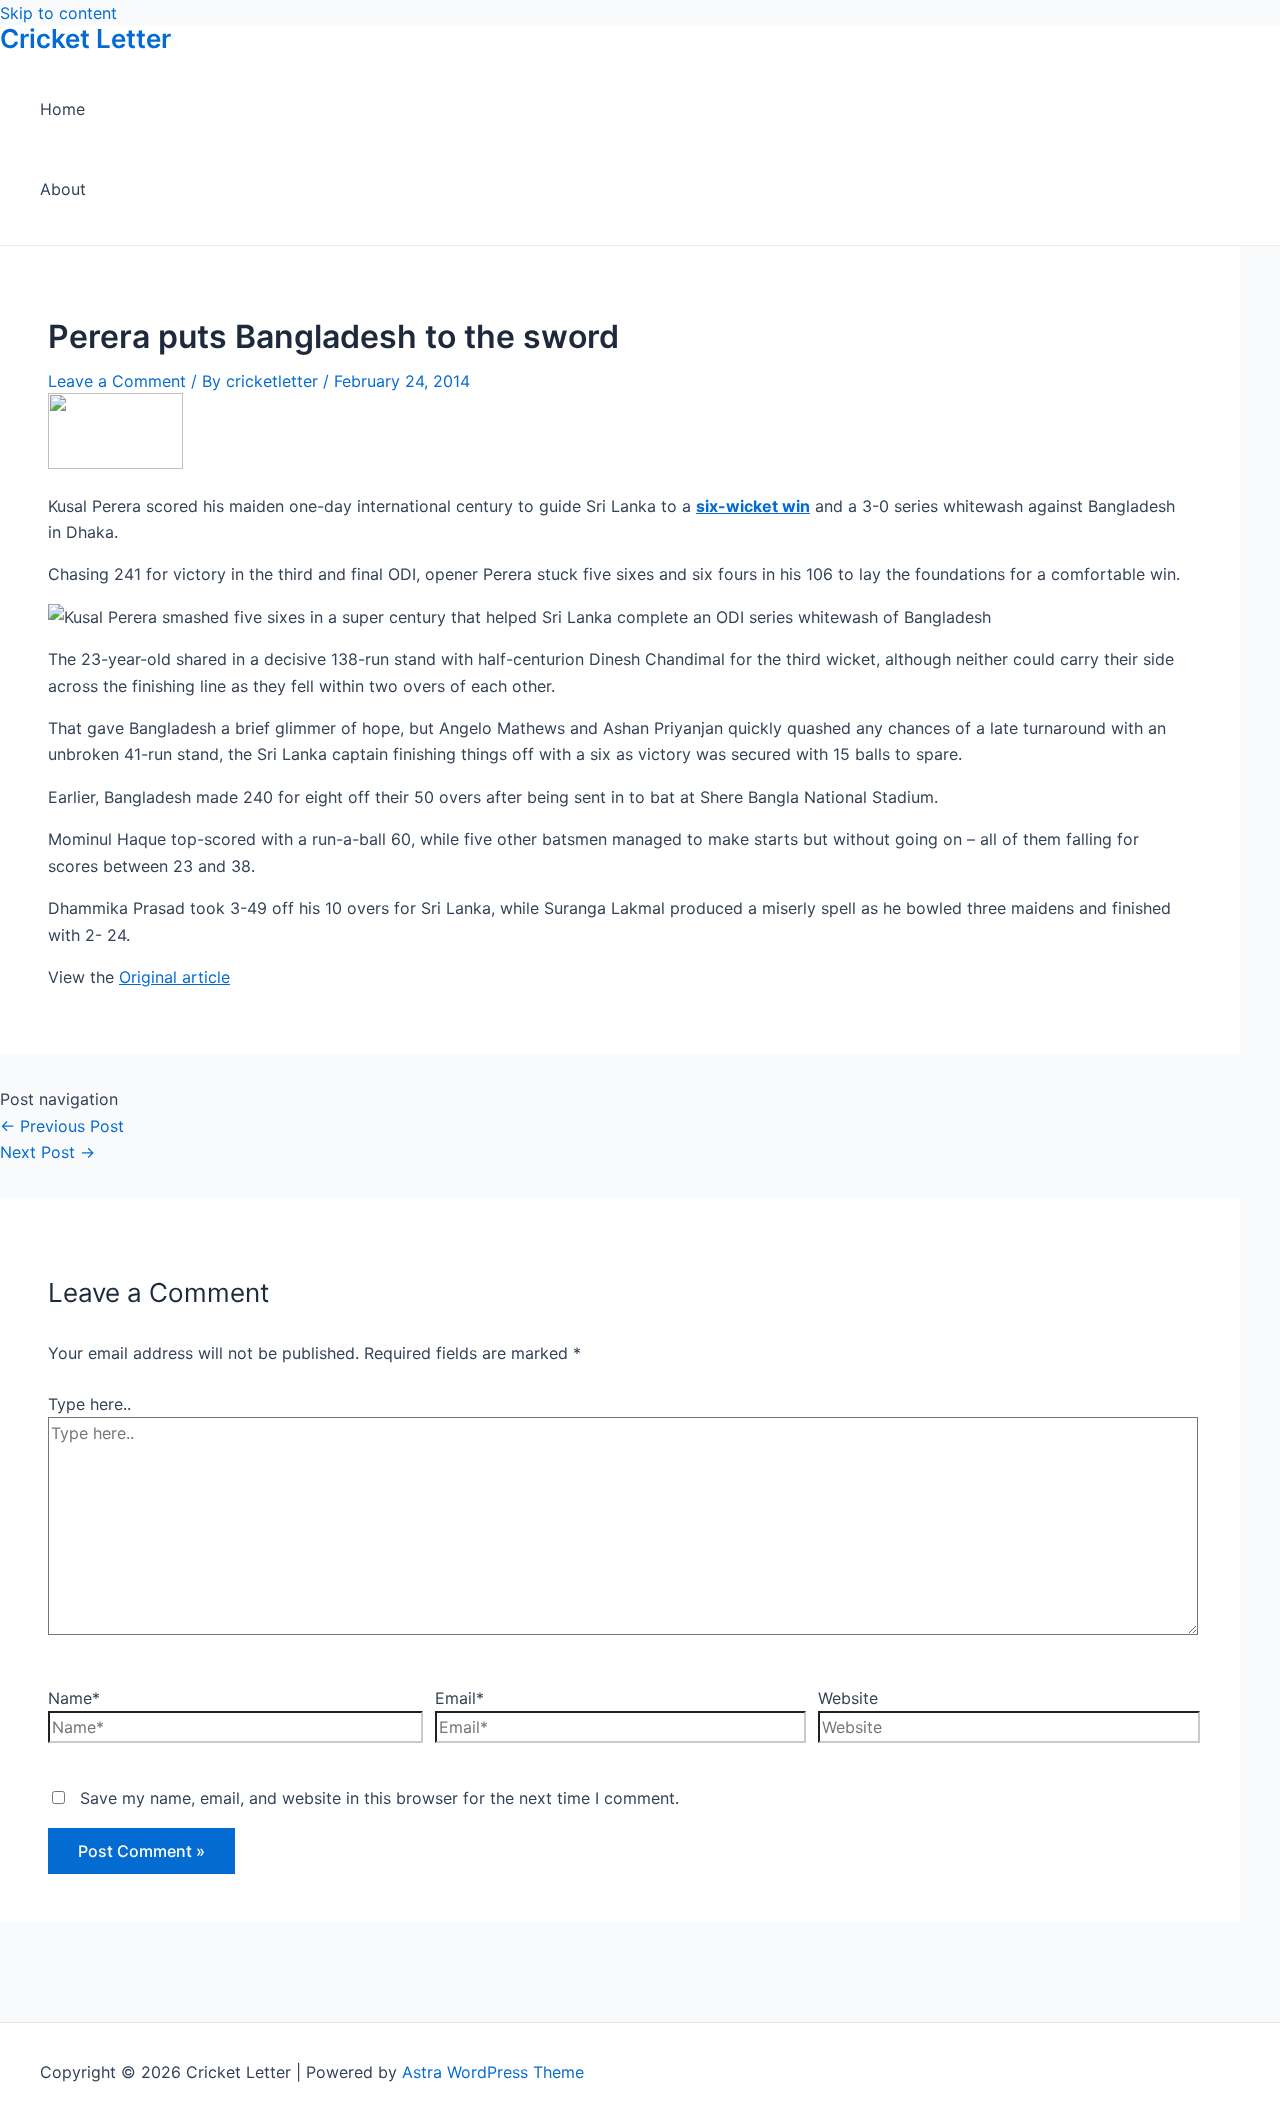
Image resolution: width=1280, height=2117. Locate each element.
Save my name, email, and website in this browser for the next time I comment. (379, 1798)
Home (62, 109)
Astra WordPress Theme (493, 2072)
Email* (459, 1698)
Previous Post (62, 1126)
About (63, 189)
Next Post (47, 1152)
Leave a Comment (117, 381)
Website (848, 1698)
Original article (174, 977)
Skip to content (58, 13)
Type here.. (89, 1404)
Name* (74, 1698)
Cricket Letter (85, 38)
